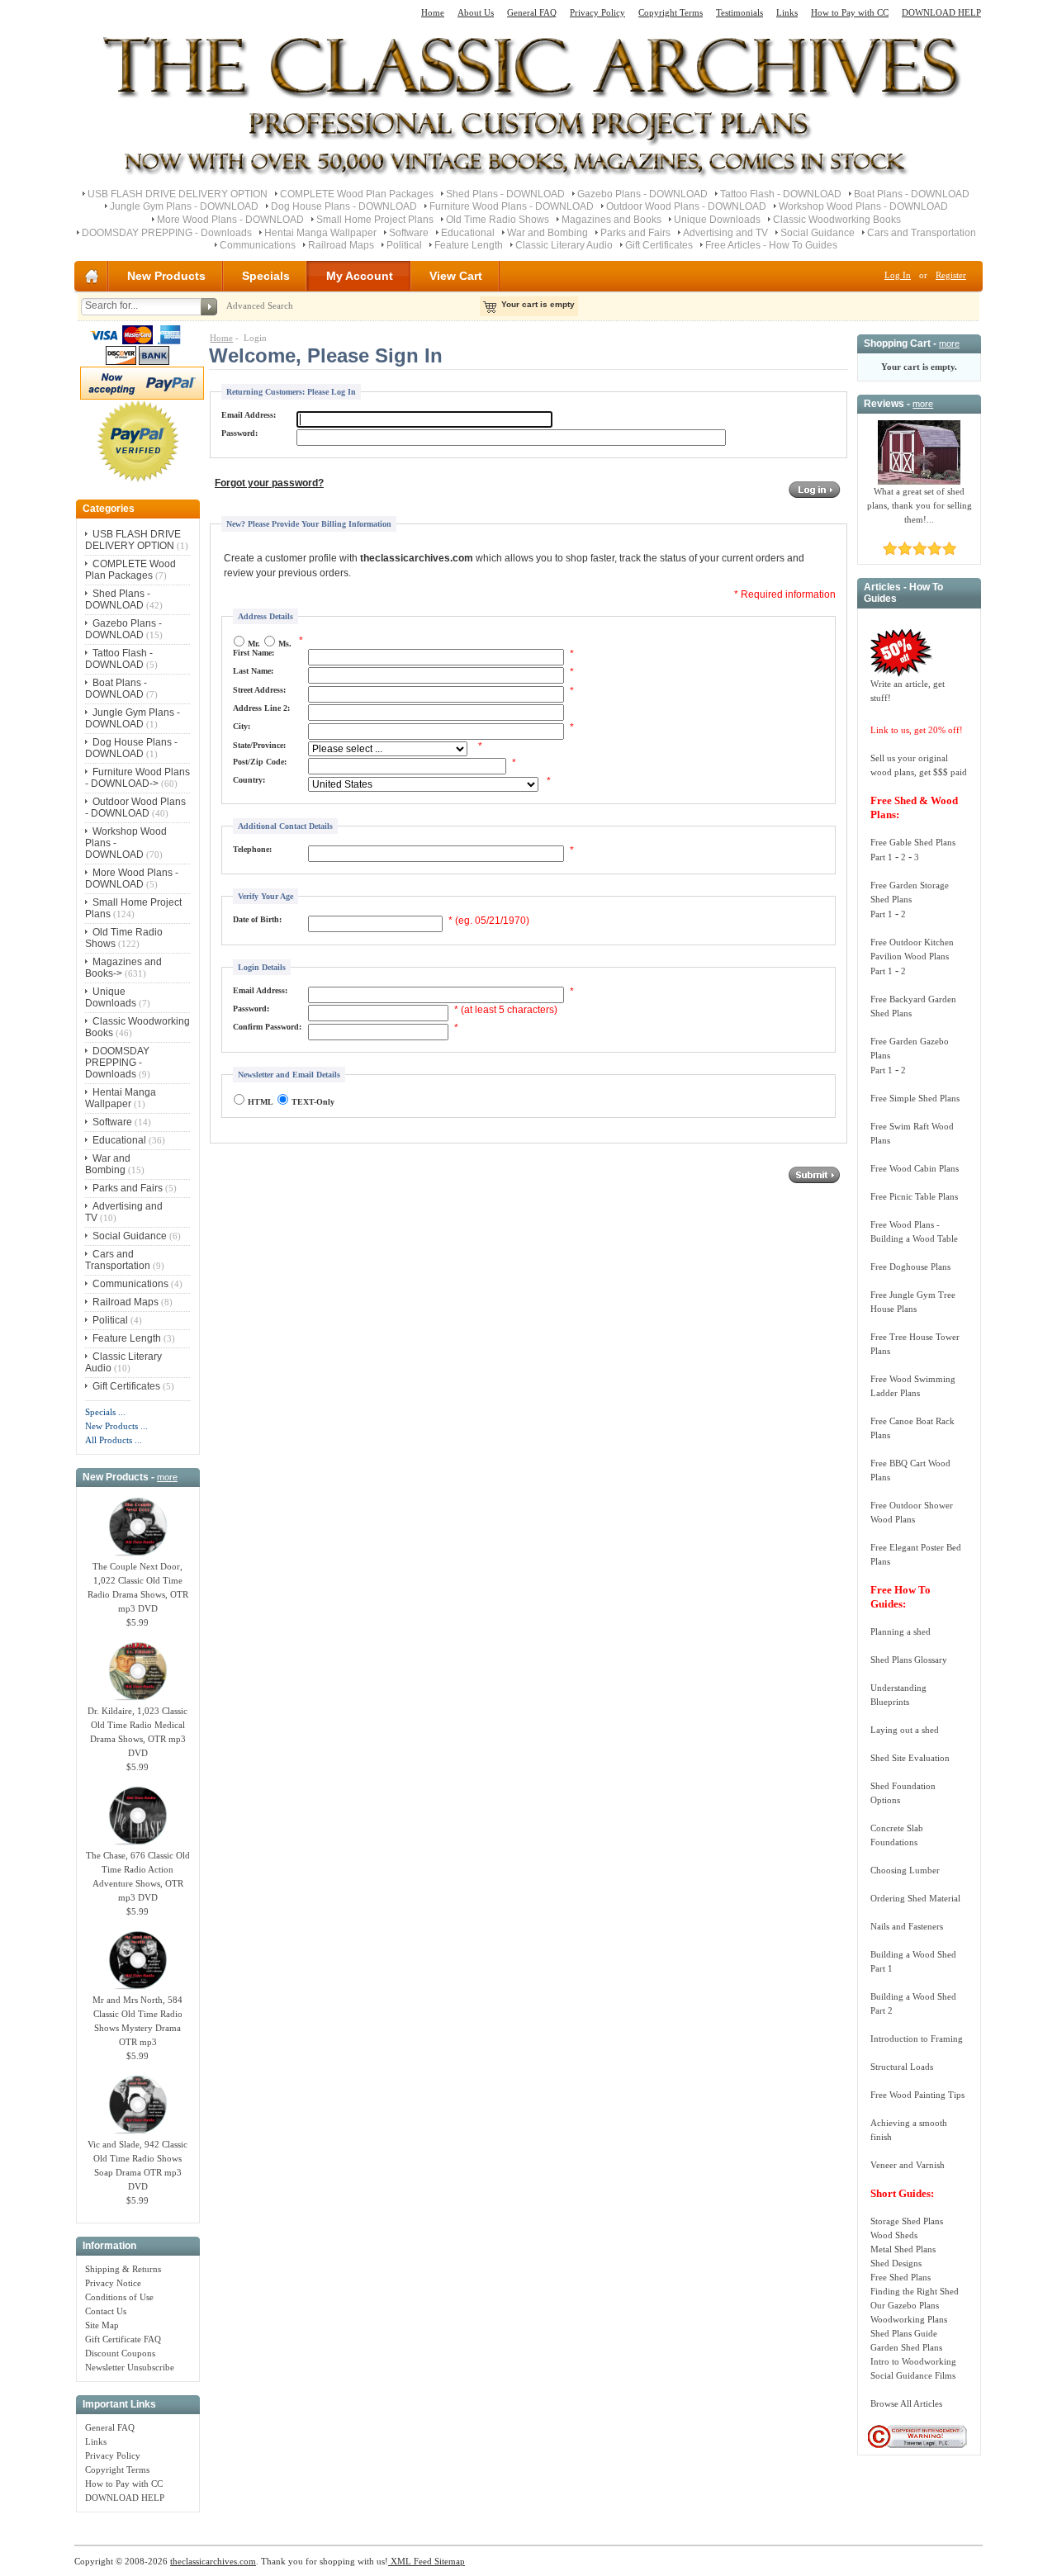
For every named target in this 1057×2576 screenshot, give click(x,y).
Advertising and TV (725, 233)
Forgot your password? (269, 483)
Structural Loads (902, 2067)
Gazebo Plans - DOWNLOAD (642, 194)
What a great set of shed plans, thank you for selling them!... (920, 505)
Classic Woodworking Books (837, 220)
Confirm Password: (267, 1027)
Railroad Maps (341, 245)
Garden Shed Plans (906, 2347)
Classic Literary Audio (564, 245)
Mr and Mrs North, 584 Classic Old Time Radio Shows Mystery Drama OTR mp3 (137, 2021)
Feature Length (469, 245)
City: (242, 726)
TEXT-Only (313, 1102)
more (167, 1477)
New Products (166, 276)
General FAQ (532, 12)
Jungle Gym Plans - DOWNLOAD (184, 206)
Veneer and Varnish (908, 2165)
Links (787, 12)
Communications (258, 245)
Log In (898, 275)
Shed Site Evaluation (910, 1758)
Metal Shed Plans (903, 2249)
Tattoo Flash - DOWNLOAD (781, 194)
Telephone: (252, 849)
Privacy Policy (597, 12)
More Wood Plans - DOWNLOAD (230, 220)
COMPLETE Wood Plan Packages (357, 194)
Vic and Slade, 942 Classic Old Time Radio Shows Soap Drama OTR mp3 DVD (137, 2165)
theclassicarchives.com (213, 2561)
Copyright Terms (671, 12)
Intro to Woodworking (913, 2361)
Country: (249, 780)
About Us (476, 12)
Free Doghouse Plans (910, 1267)
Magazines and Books (611, 220)
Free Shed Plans (901, 2277)
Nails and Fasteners (907, 1926)
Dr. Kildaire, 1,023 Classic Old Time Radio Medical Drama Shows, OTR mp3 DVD (137, 1732)
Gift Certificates (659, 245)
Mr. (254, 644)
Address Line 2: (261, 708)
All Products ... (114, 1440)
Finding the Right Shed (915, 2291)
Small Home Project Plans (375, 220)
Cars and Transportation (922, 233)
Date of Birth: (257, 919)
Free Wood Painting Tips (917, 2095)
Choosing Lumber (905, 1870)
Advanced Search (260, 305)
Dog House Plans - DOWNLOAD (344, 206)
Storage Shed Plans (907, 2221)
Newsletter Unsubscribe (130, 2367)
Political (404, 245)
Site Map (102, 2325)
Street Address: (259, 690)
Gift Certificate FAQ (123, 2339)
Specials (266, 276)
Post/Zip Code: (260, 762)
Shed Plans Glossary (909, 1660)
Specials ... (105, 1412)
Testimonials (739, 12)
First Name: (254, 653)
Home (433, 12)
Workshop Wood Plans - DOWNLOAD (863, 206)
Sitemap (448, 2561)
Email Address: (249, 415)
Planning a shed (901, 1631)
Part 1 (882, 857)
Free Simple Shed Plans (915, 1098)
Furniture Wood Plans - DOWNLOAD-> (137, 778)
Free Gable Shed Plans (913, 842)
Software (409, 233)
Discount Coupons (120, 2353)
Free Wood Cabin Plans (915, 1168)
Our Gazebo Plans (905, 2305)
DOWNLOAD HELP (941, 12)
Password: (239, 433)
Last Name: (253, 671)
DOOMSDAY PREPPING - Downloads (167, 233)
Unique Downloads (717, 220)
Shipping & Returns (123, 2269)
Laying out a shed (905, 1730)
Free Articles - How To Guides (771, 245)
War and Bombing (547, 233)
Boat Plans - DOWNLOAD (912, 194)
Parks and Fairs (635, 233)
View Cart (456, 276)
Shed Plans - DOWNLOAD (505, 194)
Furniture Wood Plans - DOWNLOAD (512, 206)
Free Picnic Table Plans (914, 1196)
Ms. (285, 644)
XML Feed (410, 2561)
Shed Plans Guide (904, 2333)
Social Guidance (818, 233)
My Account (360, 276)
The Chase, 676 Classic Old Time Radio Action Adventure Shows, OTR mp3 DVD (138, 1876)
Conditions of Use (119, 2297)
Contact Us (106, 2311)
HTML (261, 1102)
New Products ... (116, 1426)
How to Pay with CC (850, 12)
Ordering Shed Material (915, 1898)
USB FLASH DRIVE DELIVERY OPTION (178, 194)
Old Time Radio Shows (498, 220)
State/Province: (259, 745)
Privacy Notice (113, 2283)
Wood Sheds (894, 2235)
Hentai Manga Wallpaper (320, 233)
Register (951, 275)
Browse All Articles (906, 2403)
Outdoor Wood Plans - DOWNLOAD (686, 206)
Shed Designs (896, 2263)
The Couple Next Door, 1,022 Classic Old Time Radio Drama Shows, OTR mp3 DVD (138, 1587)
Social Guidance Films (913, 2375)
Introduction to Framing (917, 2039)
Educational (468, 233)
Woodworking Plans (909, 2319)
